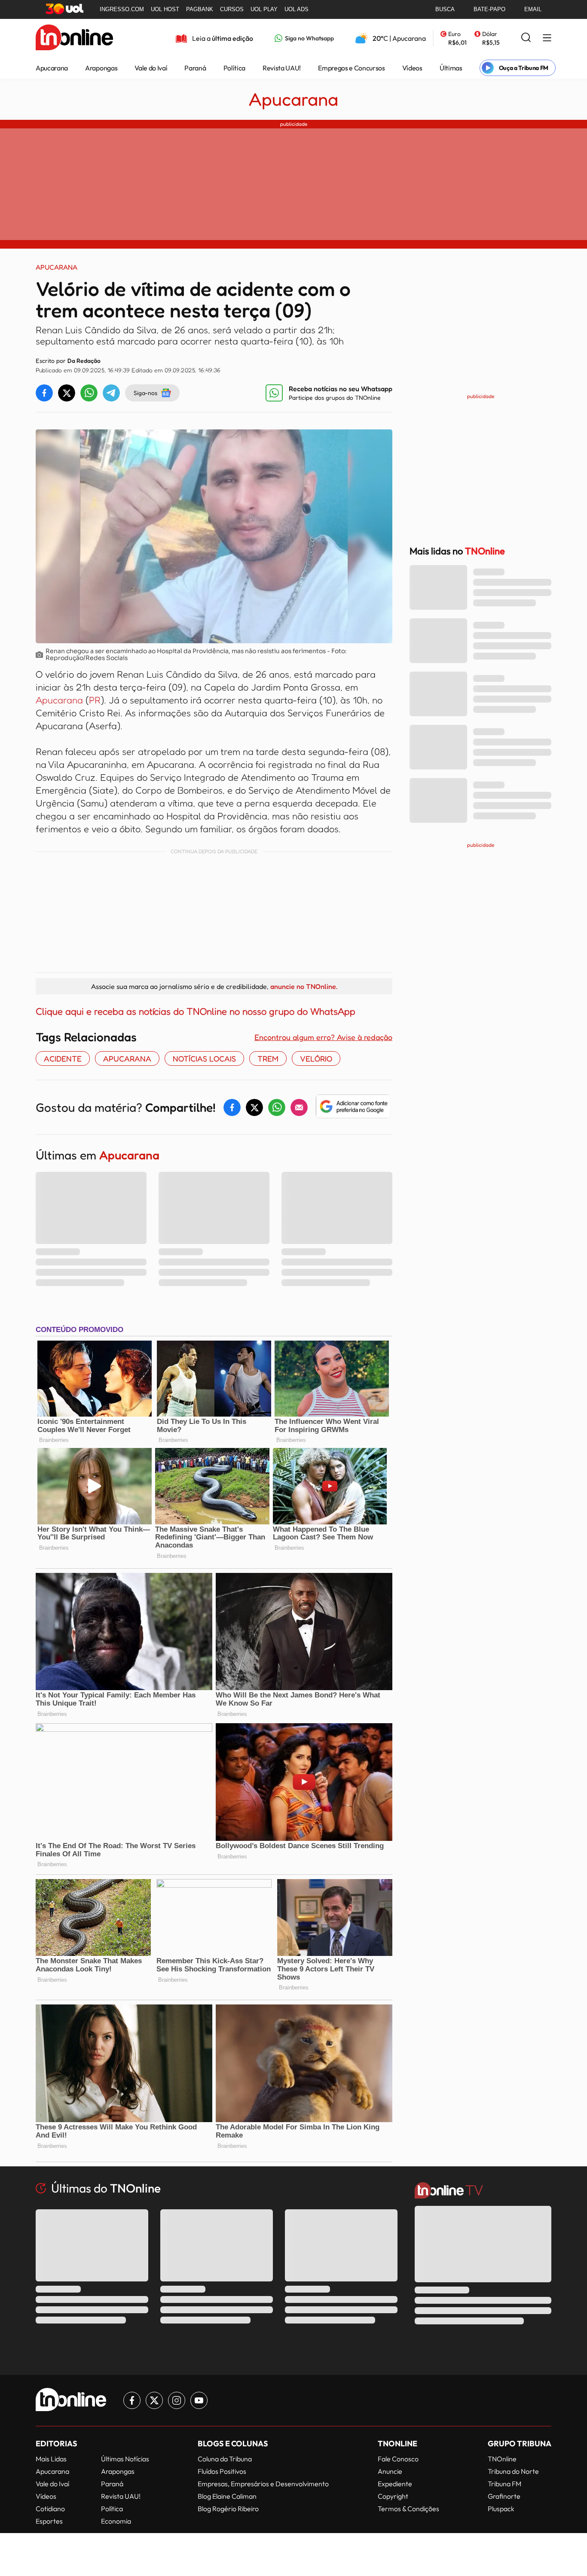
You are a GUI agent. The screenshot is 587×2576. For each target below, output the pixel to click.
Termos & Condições (408, 2509)
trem (268, 1058)
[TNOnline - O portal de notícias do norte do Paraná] (74, 38)
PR (95, 700)
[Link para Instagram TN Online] (177, 2400)
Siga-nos (145, 393)
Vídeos (412, 68)
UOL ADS (297, 9)
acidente (63, 1058)
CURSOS (232, 9)
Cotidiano (50, 2509)
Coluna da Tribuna (225, 2459)
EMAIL (533, 9)
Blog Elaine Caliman (227, 2496)
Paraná (195, 68)
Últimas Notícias (125, 2459)
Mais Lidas (51, 2459)
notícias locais (204, 1058)
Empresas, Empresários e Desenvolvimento (263, 2484)
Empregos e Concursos (352, 68)
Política (234, 68)
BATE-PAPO (489, 9)
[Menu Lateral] (547, 38)
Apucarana (52, 68)
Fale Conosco (398, 2459)
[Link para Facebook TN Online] (132, 2400)
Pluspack (501, 2509)
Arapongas (101, 68)
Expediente (395, 2484)
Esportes (49, 2521)
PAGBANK (200, 9)
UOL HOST (165, 9)
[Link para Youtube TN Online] (199, 2400)
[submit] (526, 38)
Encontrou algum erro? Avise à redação (323, 1037)
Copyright (393, 2496)
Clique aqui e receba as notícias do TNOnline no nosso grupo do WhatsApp (196, 1011)
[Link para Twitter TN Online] (154, 2400)
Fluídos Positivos (222, 2471)
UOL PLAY (264, 9)
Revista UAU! (282, 68)
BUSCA (445, 9)
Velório (316, 1058)
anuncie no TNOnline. (304, 986)
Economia (116, 2521)
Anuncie (390, 2471)
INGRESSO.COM (122, 9)
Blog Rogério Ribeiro (228, 2509)
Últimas (451, 68)
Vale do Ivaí (151, 68)
